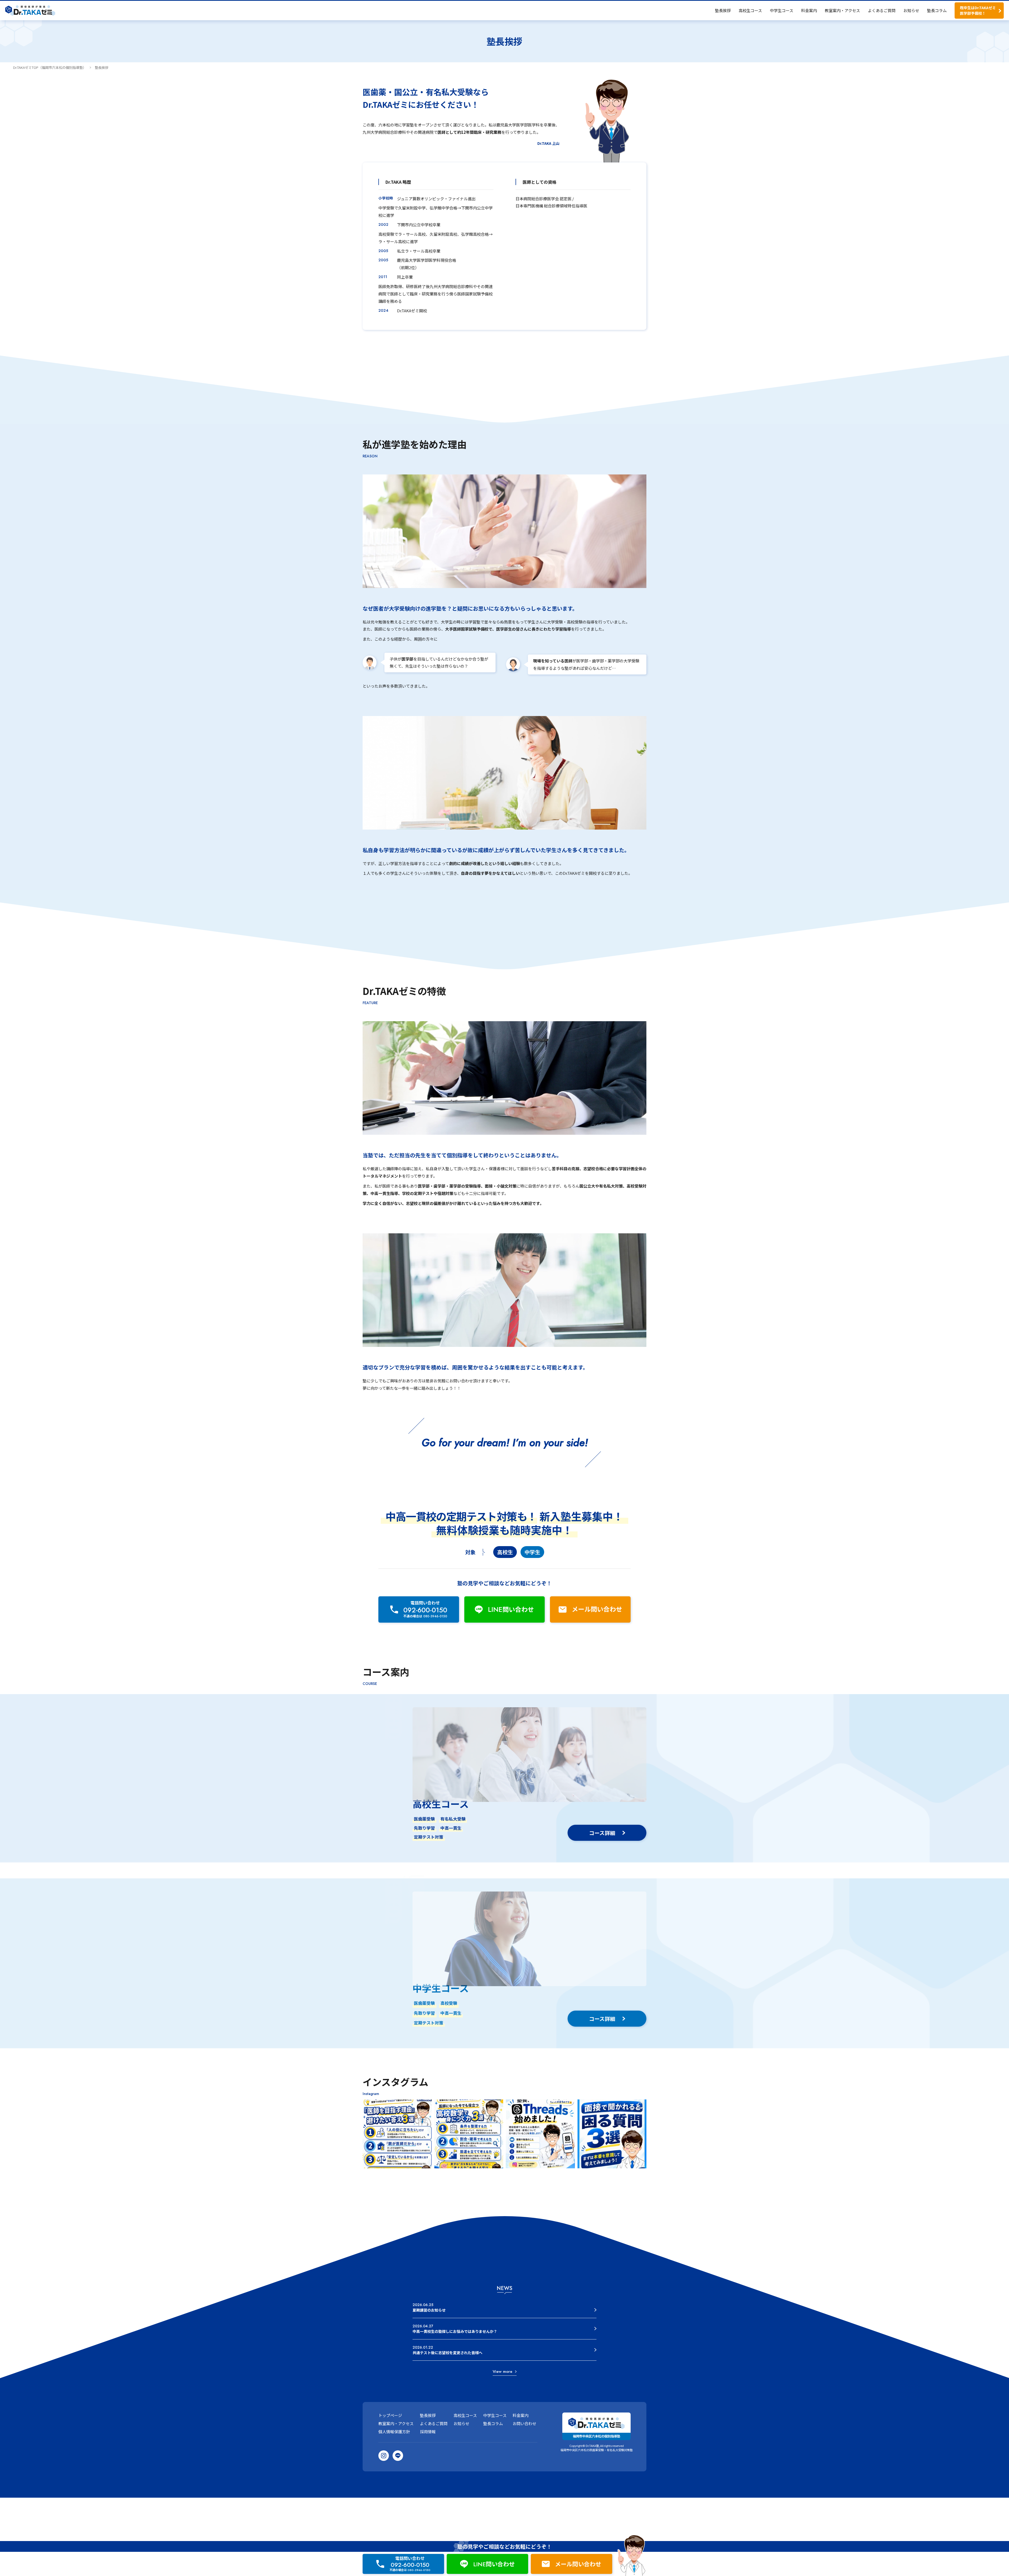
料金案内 (809, 10)
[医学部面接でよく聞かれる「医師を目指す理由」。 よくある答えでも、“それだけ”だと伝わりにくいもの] (397, 2134)
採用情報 (428, 2432)
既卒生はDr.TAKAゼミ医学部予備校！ (978, 10)
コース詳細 (602, 1833)
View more (503, 2371)
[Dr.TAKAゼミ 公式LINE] (398, 2456)
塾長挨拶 (723, 10)
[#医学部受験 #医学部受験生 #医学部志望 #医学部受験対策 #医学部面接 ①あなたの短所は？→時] (612, 2134)
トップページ (390, 2415)
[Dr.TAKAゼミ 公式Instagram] (384, 2456)
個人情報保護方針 (394, 2432)
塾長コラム (937, 10)
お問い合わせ (524, 2423)
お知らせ (911, 10)
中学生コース (782, 10)
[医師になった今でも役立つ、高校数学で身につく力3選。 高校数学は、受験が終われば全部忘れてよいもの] (469, 2134)
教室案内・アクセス (842, 10)
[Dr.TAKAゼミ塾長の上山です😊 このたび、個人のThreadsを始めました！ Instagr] (540, 2134)
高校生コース (750, 10)
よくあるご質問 (882, 10)
